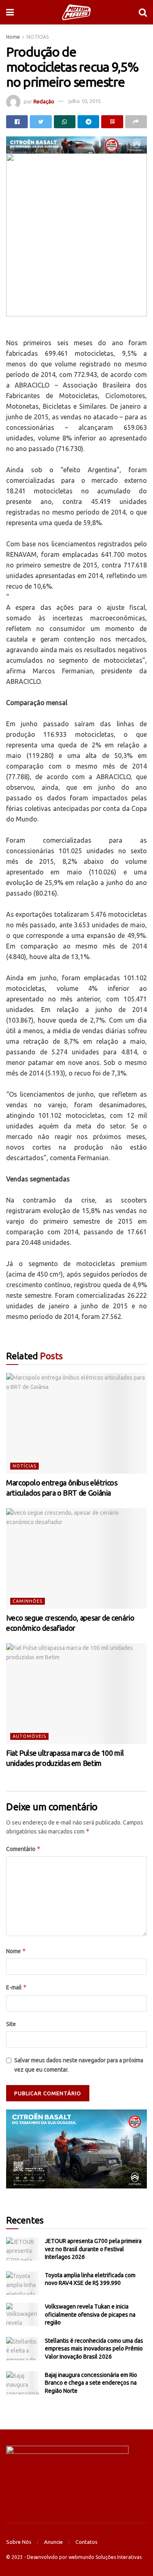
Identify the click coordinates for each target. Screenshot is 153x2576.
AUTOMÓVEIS (29, 1736)
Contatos (86, 2542)
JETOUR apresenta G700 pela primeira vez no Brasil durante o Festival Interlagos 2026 (93, 2249)
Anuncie (53, 2542)
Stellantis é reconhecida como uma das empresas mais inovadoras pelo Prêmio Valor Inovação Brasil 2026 (94, 2349)
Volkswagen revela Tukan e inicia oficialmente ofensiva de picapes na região (90, 2314)
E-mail (17, 1987)
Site (11, 2024)
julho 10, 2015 (85, 101)
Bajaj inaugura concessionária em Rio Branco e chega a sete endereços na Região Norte (91, 2383)
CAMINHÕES (28, 1601)
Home (13, 37)
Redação (44, 101)
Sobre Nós (19, 2542)
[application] (76, 2149)
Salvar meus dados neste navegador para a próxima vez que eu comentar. (79, 2065)
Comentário (23, 1849)
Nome (16, 1951)
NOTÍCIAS (38, 37)
